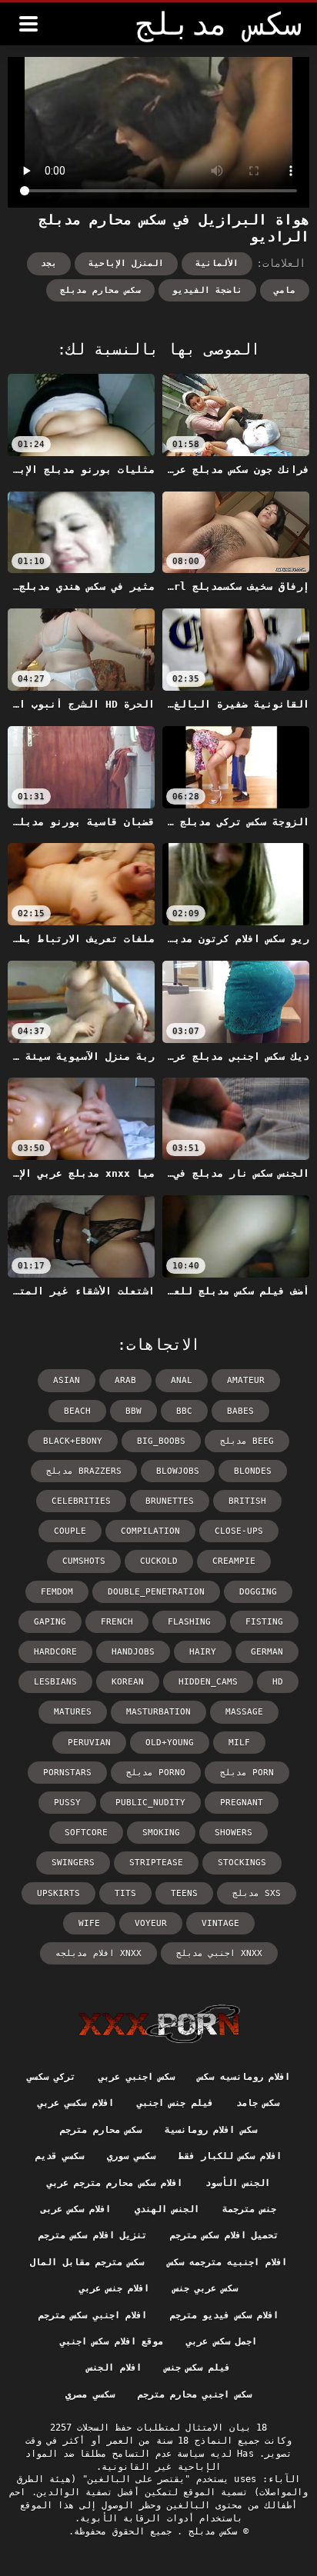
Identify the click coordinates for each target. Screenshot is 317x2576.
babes (240, 1411)
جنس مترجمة (249, 2209)
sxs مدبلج (257, 1893)
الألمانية (217, 263)
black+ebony (73, 1441)
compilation (150, 1531)
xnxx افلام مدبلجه (98, 1953)
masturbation (158, 1712)
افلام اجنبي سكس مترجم (93, 2315)
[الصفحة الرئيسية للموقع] (159, 2024)
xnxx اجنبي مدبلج (219, 1953)
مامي (285, 290)
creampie (234, 1561)
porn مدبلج (247, 1773)
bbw (133, 1411)
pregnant (242, 1803)
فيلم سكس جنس (197, 2368)
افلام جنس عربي (115, 2288)
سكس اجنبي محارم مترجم (195, 2394)
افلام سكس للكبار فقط (230, 2156)
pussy (67, 1803)
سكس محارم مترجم (101, 2130)
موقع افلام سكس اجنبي (112, 2341)
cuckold (159, 1561)
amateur (246, 1380)
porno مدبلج (156, 1773)
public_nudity (150, 1803)
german (267, 1652)
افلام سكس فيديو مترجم (224, 2315)
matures (73, 1712)
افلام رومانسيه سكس (244, 2077)
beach (77, 1411)
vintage (220, 1923)
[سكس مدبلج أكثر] (28, 24)
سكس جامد (258, 2103)
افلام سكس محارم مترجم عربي (115, 2183)
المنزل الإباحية (126, 263)
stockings (242, 1863)
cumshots (84, 1561)
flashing (189, 1622)
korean (128, 1682)
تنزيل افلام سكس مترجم (93, 2235)
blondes (253, 1471)
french (117, 1622)
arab (125, 1380)
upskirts (58, 1893)
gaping (50, 1622)
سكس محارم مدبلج (100, 290)
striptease (156, 1863)
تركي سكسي (51, 2077)
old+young (170, 1743)
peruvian (89, 1743)
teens (184, 1893)
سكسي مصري (90, 2394)
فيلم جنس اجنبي (175, 2103)
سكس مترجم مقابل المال (87, 2262)
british (247, 1501)
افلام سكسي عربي (76, 2103)
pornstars (67, 1773)
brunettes (170, 1501)
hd (278, 1682)
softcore (86, 1833)
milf (239, 1743)
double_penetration (156, 1592)
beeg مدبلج (247, 1441)
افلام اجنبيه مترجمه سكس (227, 2262)
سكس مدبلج (210, 2531)
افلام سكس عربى (76, 2209)
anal (182, 1380)
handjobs (133, 1652)
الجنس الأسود (238, 2183)
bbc (184, 1411)
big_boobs (161, 1441)
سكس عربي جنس (206, 2288)
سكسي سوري (131, 2156)
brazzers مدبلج (84, 1471)
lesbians (55, 1682)
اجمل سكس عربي (222, 2341)
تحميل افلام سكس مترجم (224, 2235)
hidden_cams (208, 1682)
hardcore (55, 1652)
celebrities (81, 1501)
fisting (264, 1622)
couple (70, 1531)
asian (67, 1380)
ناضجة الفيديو (207, 290)
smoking (161, 1833)
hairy (203, 1652)
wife (89, 1923)
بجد (49, 263)
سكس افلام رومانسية (211, 2130)
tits (125, 1893)
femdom (57, 1592)
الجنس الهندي (167, 2209)
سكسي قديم (60, 2156)
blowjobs (178, 1471)
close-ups (239, 1531)
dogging (258, 1592)
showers (234, 1833)
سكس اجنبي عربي (137, 2077)
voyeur (151, 1923)
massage (244, 1712)
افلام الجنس (114, 2368)
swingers (73, 1863)
